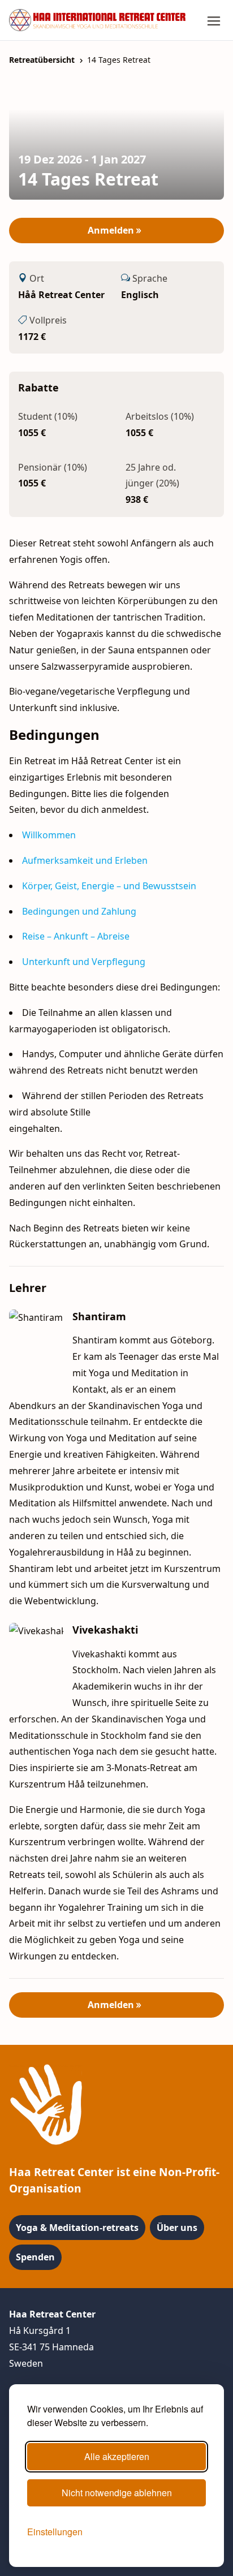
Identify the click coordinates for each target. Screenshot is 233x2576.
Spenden (35, 2257)
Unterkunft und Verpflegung (84, 962)
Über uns (177, 2228)
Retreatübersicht (42, 60)
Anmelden (112, 230)
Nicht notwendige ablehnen (117, 2493)
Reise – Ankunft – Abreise (76, 936)
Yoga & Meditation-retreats (77, 2228)
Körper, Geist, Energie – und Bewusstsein (109, 886)
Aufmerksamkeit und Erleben (85, 860)
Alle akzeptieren (117, 2456)
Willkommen (49, 835)
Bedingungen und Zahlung (79, 911)
